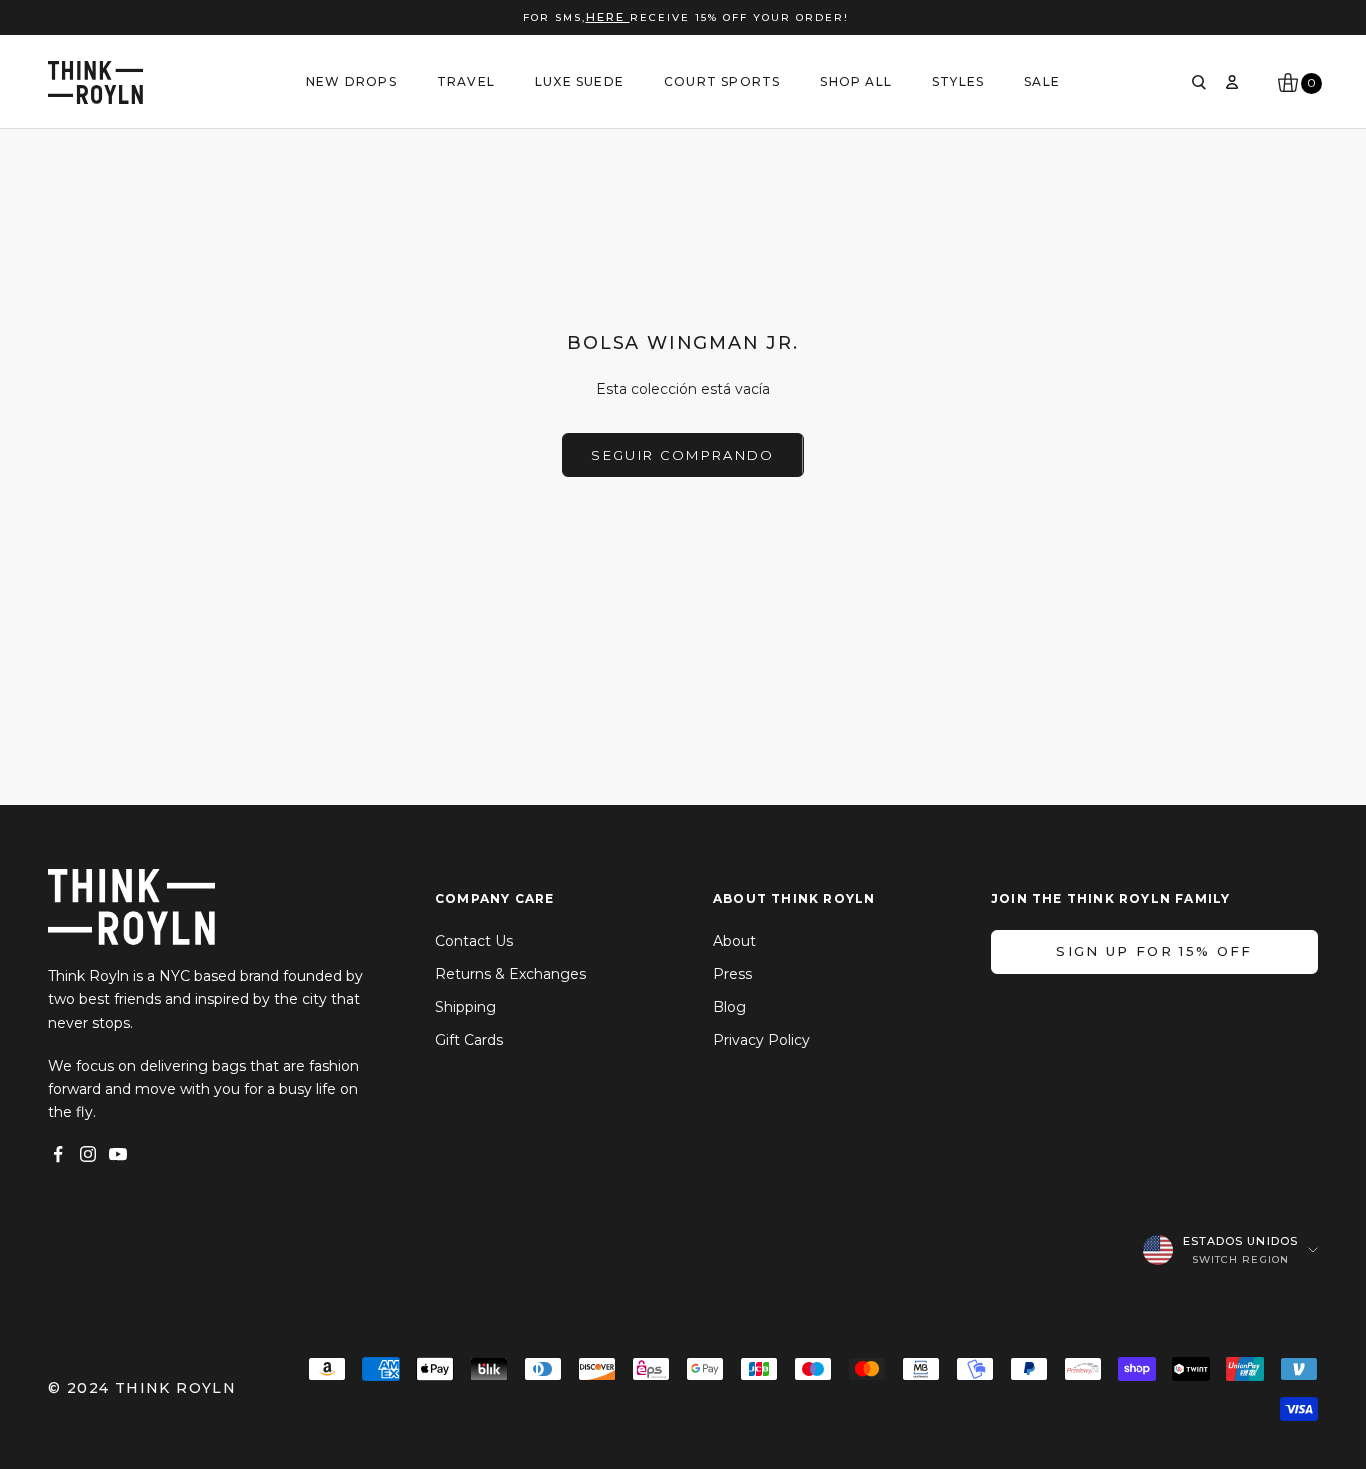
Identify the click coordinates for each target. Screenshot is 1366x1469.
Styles (958, 81)
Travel (466, 81)
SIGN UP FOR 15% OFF (1154, 951)
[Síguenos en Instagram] (88, 1154)
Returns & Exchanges (510, 974)
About (734, 941)
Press (732, 974)
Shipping (465, 1007)
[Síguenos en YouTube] (118, 1154)
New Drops (351, 81)
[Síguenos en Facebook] (58, 1154)
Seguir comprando (682, 455)
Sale (1042, 81)
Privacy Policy (761, 1040)
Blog (729, 1007)
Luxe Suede (579, 81)
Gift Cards (469, 1040)
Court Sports (722, 81)
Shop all (856, 81)
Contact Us (474, 941)
